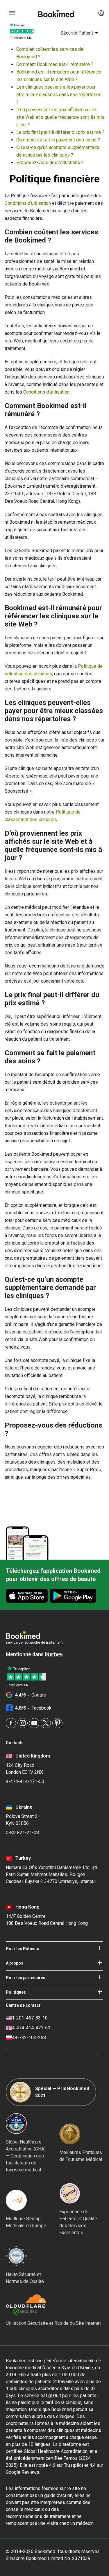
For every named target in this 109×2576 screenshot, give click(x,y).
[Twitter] (46, 1723)
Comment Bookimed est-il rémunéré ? (55, 64)
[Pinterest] (57, 1723)
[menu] (12, 13)
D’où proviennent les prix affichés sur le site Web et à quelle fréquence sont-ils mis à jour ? (60, 117)
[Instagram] (23, 1723)
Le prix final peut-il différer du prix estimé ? (60, 132)
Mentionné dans (25, 1654)
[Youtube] (34, 1723)
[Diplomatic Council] (16, 2256)
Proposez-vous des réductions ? (50, 163)
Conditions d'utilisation (28, 203)
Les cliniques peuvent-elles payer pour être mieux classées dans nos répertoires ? (59, 95)
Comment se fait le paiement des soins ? (58, 140)
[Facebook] (11, 1723)
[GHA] (16, 2123)
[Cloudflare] (53, 2305)
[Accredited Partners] (70, 2193)
